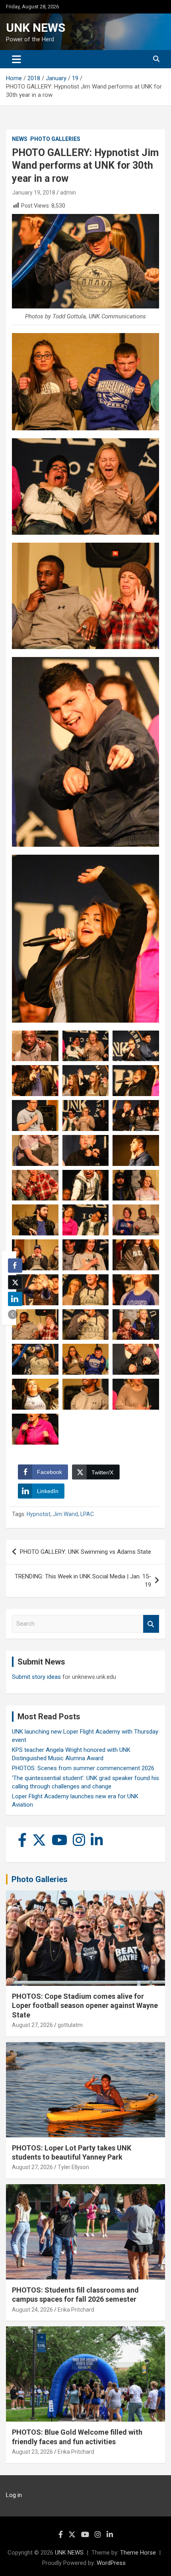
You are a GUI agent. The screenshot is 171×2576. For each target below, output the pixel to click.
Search (151, 1624)
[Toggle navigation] (17, 59)
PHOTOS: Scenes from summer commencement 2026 (83, 1768)
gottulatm (70, 2025)
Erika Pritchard (76, 2310)
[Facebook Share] (15, 1266)
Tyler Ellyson (73, 2167)
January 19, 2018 (34, 193)
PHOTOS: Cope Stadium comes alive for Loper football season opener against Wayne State (85, 2006)
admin (68, 193)
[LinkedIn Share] (15, 1299)
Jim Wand (65, 1514)
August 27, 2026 (32, 2025)
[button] (13, 1314)
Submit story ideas (36, 1677)
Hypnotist (39, 1514)
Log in (14, 2495)
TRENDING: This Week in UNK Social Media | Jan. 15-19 (83, 1581)
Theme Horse (138, 2553)
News (20, 139)
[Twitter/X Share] (15, 1282)
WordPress (111, 2563)
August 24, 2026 (32, 2310)
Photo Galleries (55, 139)
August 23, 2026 (32, 2452)
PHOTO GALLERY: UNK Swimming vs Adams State (85, 1552)
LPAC (87, 1514)
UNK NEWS (36, 28)
